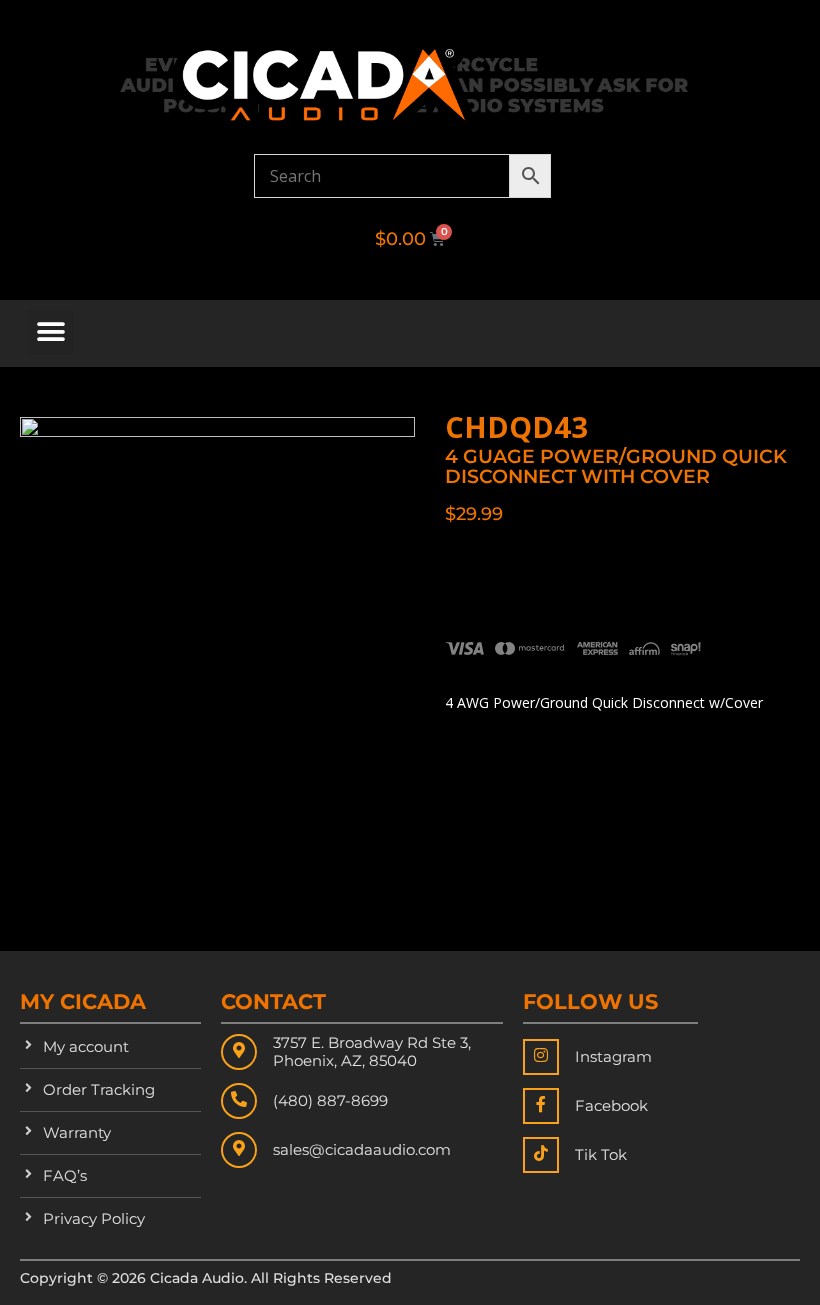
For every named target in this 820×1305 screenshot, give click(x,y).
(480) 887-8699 (330, 1100)
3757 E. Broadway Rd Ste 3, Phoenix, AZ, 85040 (372, 1051)
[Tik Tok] (541, 1155)
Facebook (611, 1105)
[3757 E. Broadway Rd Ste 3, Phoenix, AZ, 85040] (239, 1052)
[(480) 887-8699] (239, 1101)
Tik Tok (601, 1154)
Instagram (613, 1056)
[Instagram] (541, 1057)
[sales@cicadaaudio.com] (239, 1150)
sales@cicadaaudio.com (362, 1149)
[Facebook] (541, 1106)
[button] (50, 332)
